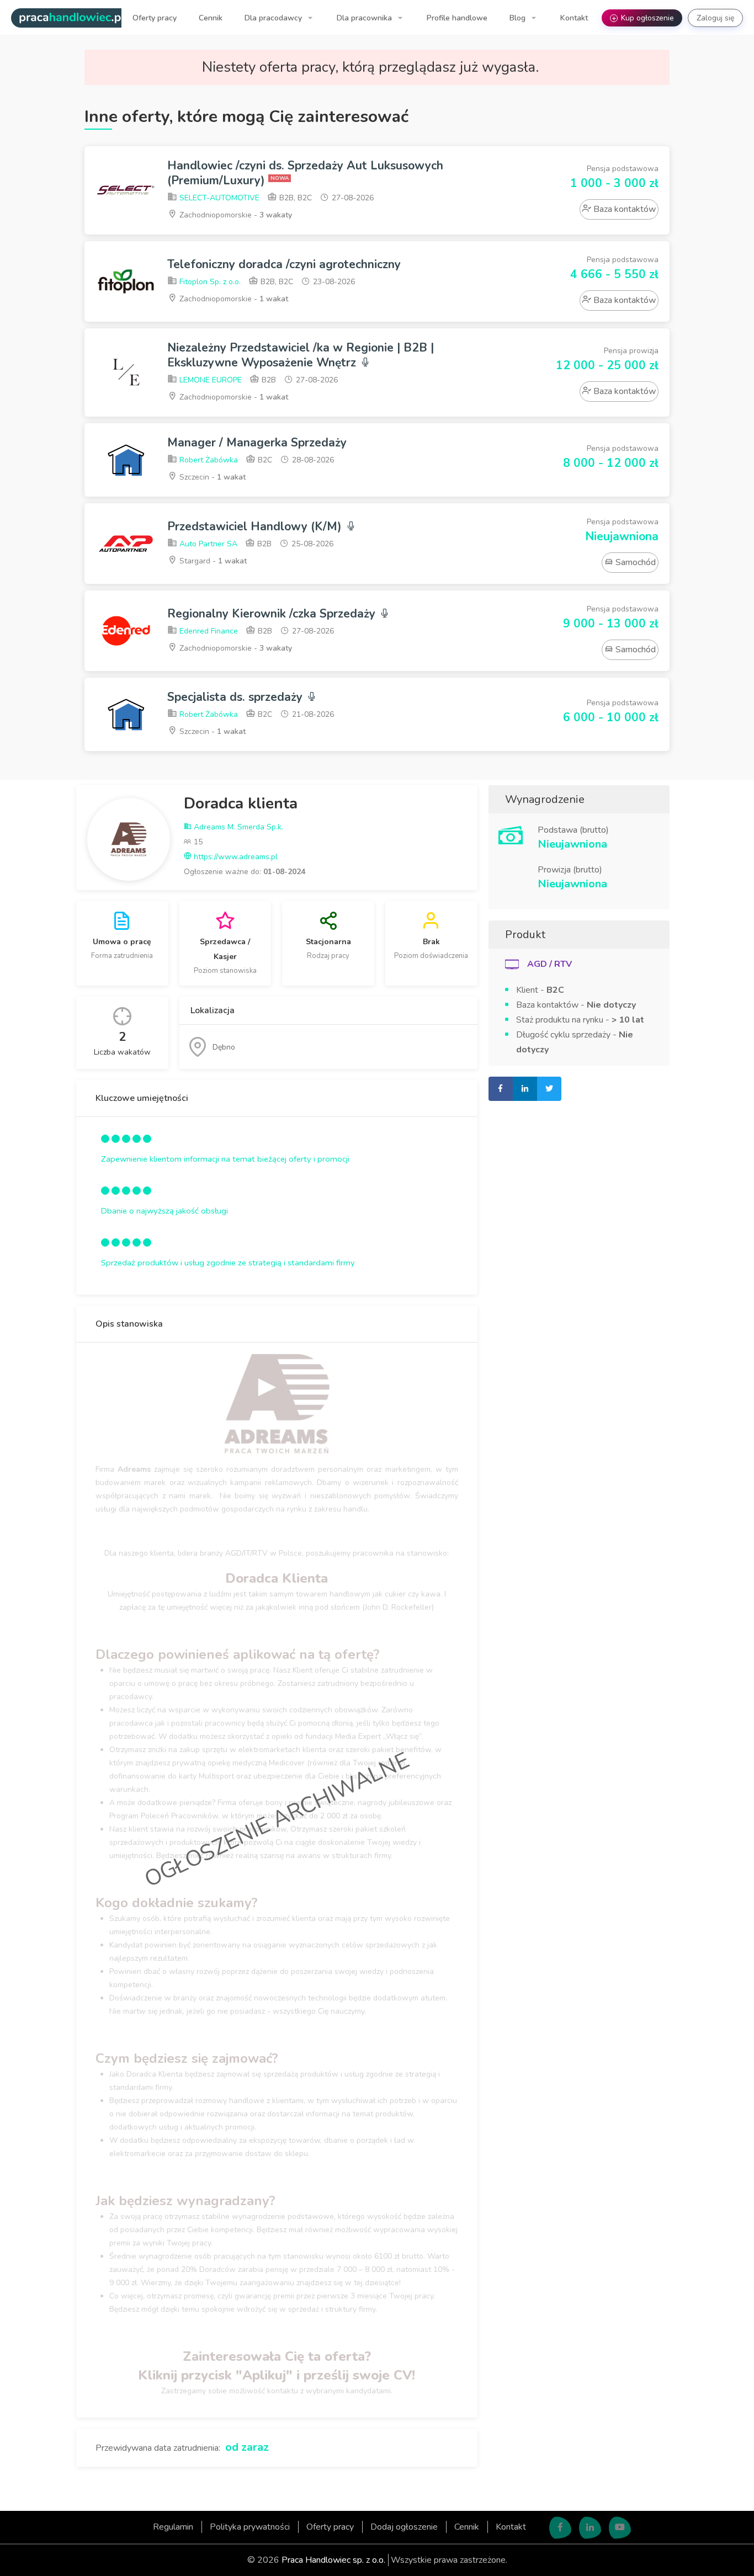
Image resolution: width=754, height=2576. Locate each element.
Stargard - (212, 561)
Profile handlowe (457, 18)
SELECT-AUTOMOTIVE (218, 198)
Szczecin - (211, 477)
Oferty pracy (155, 18)
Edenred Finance (208, 631)
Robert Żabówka (208, 460)
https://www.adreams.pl (235, 857)
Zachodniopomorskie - (235, 215)
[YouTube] (620, 2527)
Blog (519, 18)
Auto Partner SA (207, 544)
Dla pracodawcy (274, 18)
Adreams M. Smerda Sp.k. (237, 827)
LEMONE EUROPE (209, 380)
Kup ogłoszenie (643, 18)
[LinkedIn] (590, 2527)
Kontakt (574, 18)
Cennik (211, 18)
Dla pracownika (365, 18)
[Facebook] (560, 2527)
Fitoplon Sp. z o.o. (209, 282)
